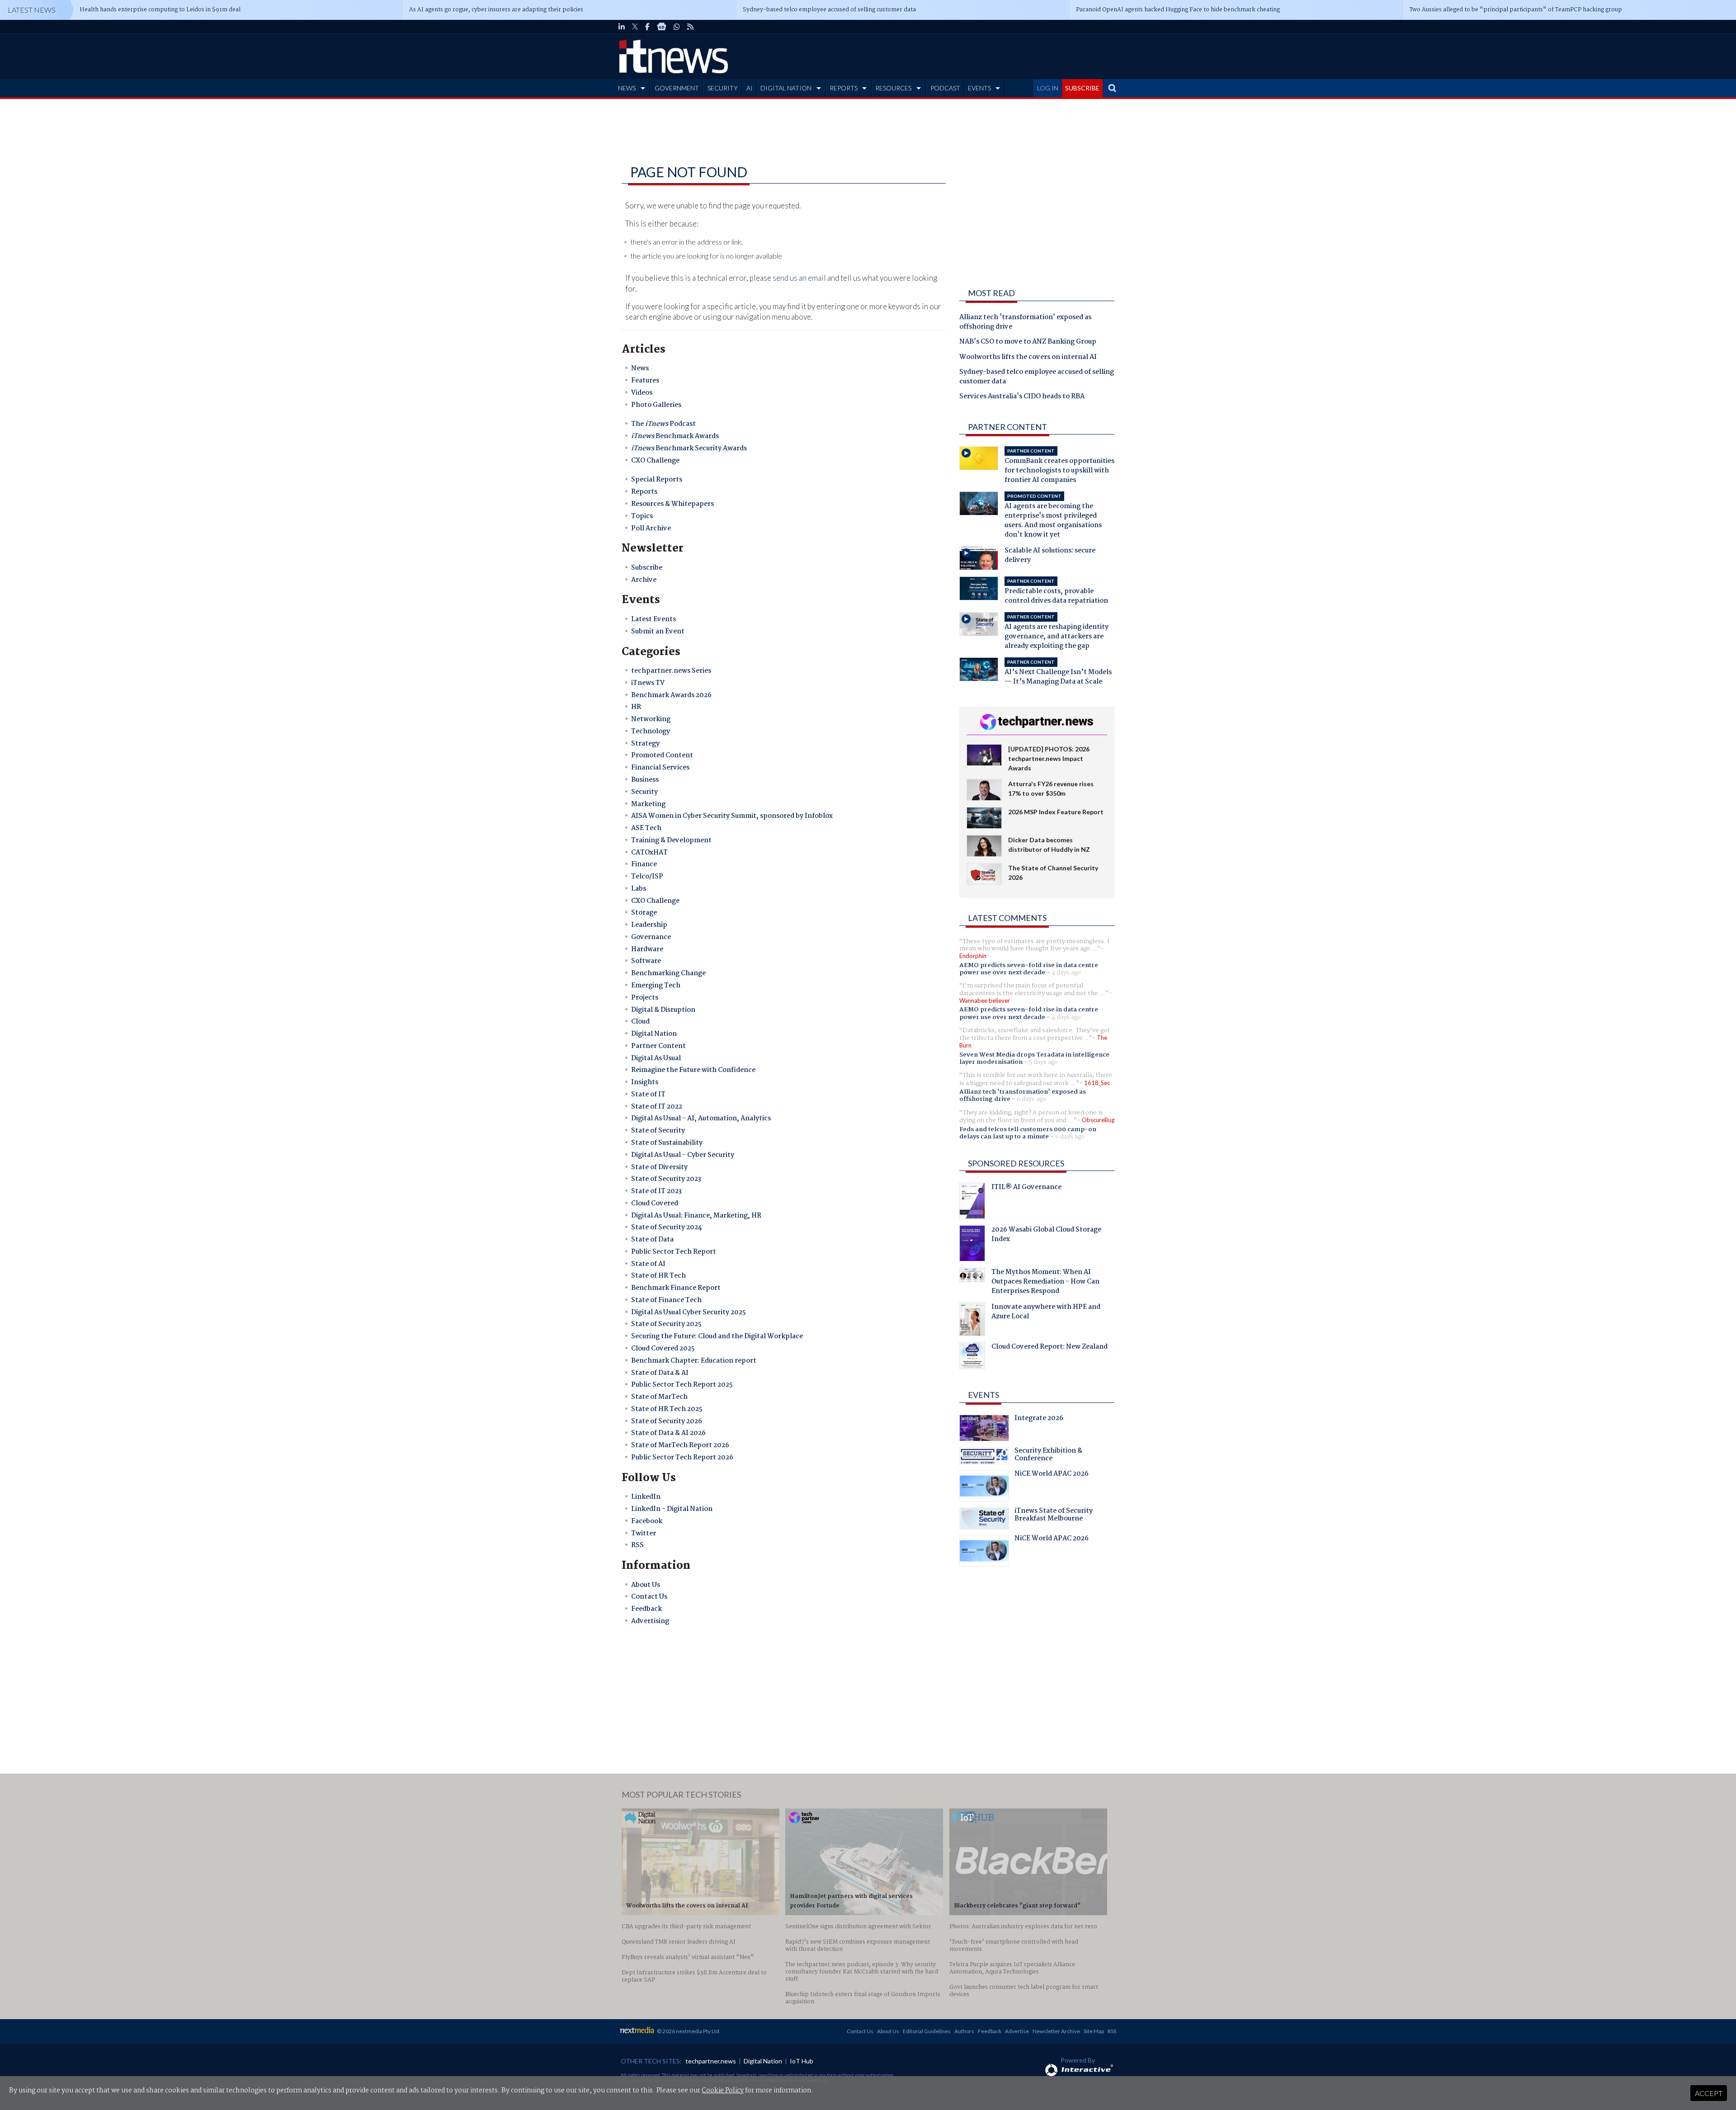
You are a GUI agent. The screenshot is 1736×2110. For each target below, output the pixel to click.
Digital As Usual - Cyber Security (683, 1155)
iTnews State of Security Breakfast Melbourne (1054, 1516)
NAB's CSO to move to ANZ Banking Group (1028, 342)
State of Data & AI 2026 (668, 1433)
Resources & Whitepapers (672, 504)
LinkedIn (646, 1497)
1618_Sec (1097, 1083)
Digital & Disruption (663, 1010)
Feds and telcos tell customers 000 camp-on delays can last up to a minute (1028, 1133)
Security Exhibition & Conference (1048, 1456)
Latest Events (653, 619)
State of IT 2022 (657, 1107)
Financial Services (660, 768)
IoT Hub (802, 2061)
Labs (639, 889)
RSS (637, 1545)
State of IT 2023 (656, 1191)
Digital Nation (654, 1034)
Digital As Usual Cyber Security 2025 (689, 1312)
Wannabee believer (985, 1001)
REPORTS (844, 88)
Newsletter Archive (1056, 2031)
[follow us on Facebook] (647, 27)
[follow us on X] (635, 27)
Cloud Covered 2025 (663, 1349)
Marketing (648, 804)
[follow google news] (662, 27)
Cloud (640, 1022)
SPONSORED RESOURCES (1016, 1163)
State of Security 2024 (667, 1227)
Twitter (644, 1534)
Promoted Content (662, 755)
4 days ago (1066, 972)
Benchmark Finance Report (676, 1288)
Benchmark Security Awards (689, 448)
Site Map (1094, 2031)
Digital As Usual (656, 1058)
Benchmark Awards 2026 (671, 695)
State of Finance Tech (666, 1300)
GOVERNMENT (677, 88)
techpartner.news (711, 2061)
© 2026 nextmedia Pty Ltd (688, 2031)
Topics (642, 516)
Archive (644, 580)
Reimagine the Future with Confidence (693, 1070)
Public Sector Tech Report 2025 (682, 1385)
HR (636, 707)
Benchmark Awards (675, 436)
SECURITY (723, 88)
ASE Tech (646, 828)
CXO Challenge (655, 461)
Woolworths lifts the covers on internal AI (1028, 358)
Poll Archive (651, 529)
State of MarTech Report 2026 (680, 1445)
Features (645, 381)
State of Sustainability (667, 1143)
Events (984, 1395)
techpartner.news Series (671, 671)
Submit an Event (658, 632)
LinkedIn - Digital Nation (672, 1509)
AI (750, 88)
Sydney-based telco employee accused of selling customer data (1037, 377)
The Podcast (663, 424)
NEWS (627, 88)
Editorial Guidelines (927, 2031)
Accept (1709, 2093)
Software (646, 961)
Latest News (32, 10)
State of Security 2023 (666, 1179)
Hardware (647, 949)
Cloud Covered (655, 1204)
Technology (651, 732)
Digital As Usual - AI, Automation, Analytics (701, 1119)
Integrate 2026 (1039, 1419)
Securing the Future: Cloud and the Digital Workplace (717, 1336)
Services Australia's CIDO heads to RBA (1022, 397)
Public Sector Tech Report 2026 (682, 1458)
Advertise (1017, 2031)
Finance (644, 864)
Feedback (646, 1609)
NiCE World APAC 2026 (1052, 1475)
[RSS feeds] (690, 27)
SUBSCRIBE (1082, 88)
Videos (642, 393)
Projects (645, 998)
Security (644, 792)
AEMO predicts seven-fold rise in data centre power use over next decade (1029, 969)
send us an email (799, 278)
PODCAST (945, 88)
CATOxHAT (649, 853)
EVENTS (979, 88)
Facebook (647, 1521)
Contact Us (649, 1597)
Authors (964, 2031)
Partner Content (658, 1046)
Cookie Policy (723, 2091)
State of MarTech (659, 1397)
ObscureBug (1098, 1120)
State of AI (648, 1264)
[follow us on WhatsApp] (677, 27)
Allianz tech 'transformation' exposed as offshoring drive (1025, 323)
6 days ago (1031, 1099)
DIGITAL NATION (786, 88)
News (640, 368)
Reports (644, 492)
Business (645, 780)
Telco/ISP (647, 877)
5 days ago (1043, 1062)
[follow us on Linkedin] (622, 27)
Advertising (650, 1621)
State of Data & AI (660, 1373)
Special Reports (657, 480)
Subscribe (647, 568)
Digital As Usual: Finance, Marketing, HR (696, 1216)
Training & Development (671, 840)
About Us (646, 1585)
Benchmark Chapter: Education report (694, 1361)
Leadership (649, 925)
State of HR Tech (658, 1276)
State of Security (658, 1131)
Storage (644, 913)
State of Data (652, 1240)
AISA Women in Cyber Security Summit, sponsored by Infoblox (732, 816)
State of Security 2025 (666, 1324)
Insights (645, 1082)
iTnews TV (648, 683)
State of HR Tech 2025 (667, 1409)
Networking (651, 719)
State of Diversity (659, 1167)
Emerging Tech (656, 986)
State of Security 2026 (667, 1421)
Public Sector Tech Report (674, 1252)
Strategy (645, 744)
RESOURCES (893, 88)
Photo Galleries (656, 405)
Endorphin (973, 956)
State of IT (648, 1095)
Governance (651, 937)
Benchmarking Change (668, 973)
